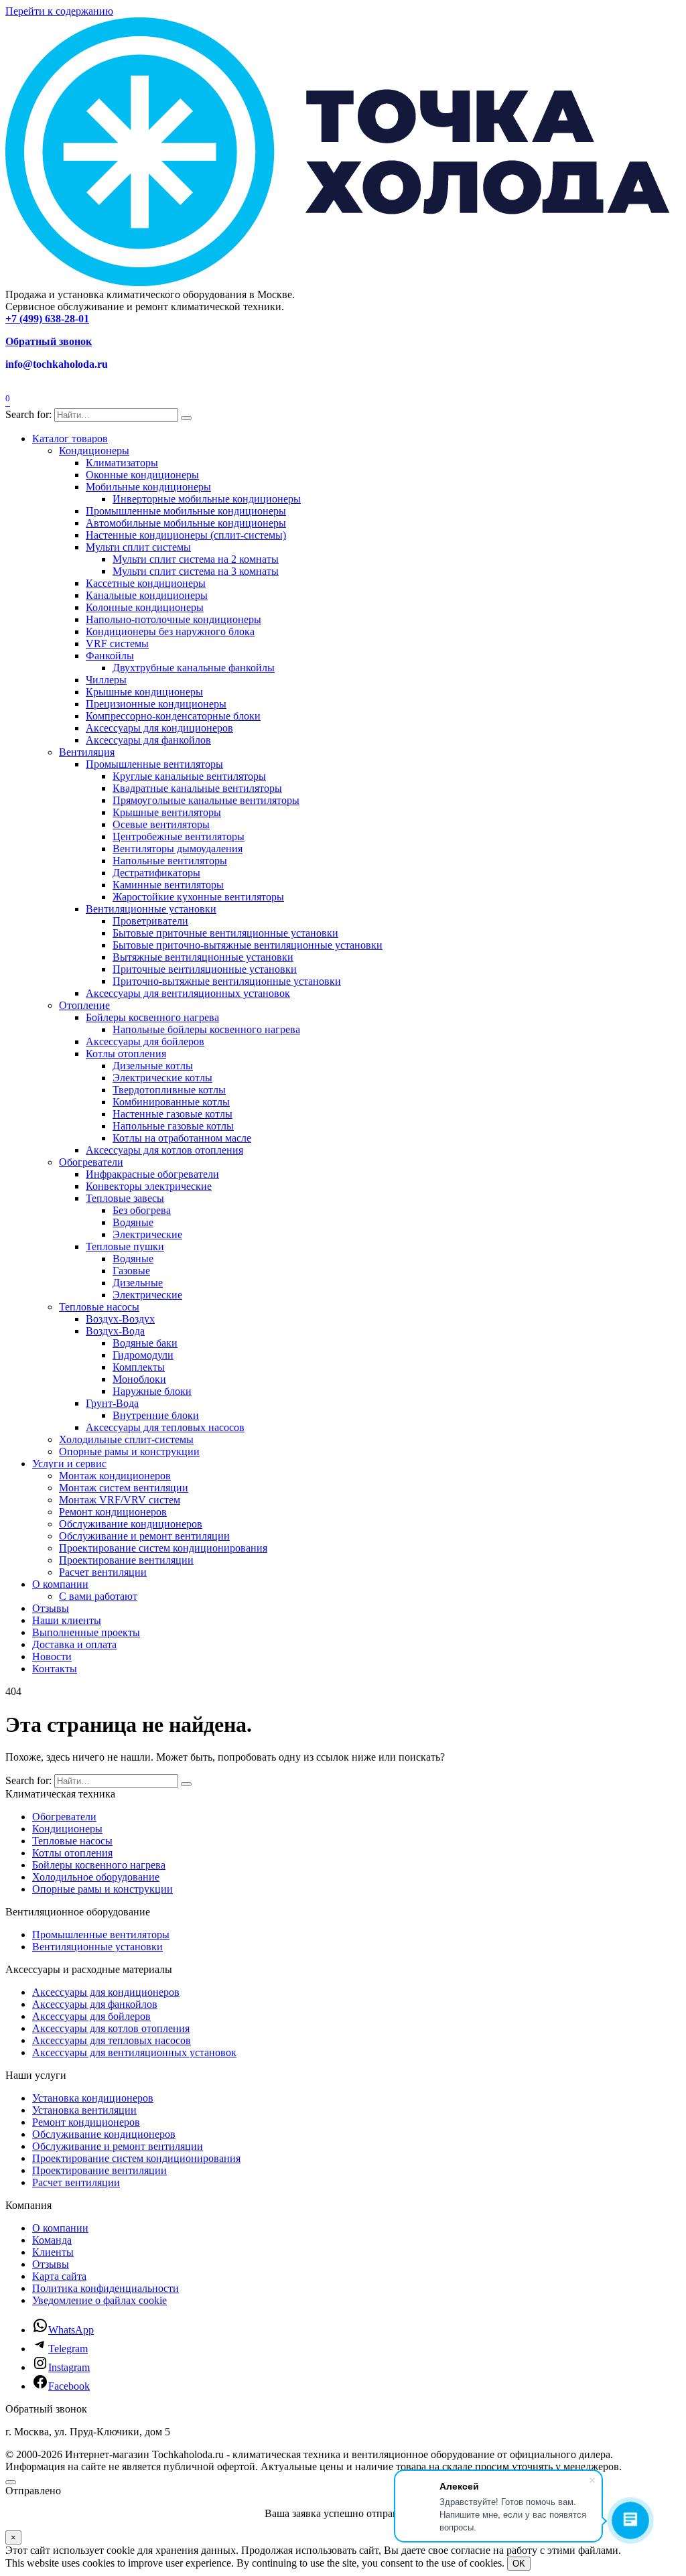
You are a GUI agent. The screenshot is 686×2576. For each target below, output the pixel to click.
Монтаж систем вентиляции (124, 1488)
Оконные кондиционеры (142, 475)
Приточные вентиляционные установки (205, 969)
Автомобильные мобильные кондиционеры (186, 523)
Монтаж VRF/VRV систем (120, 1500)
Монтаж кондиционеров (115, 1476)
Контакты (55, 1669)
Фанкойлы (110, 656)
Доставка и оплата (74, 1644)
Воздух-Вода (115, 1331)
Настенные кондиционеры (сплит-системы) (186, 535)
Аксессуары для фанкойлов (148, 740)
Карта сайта (59, 2276)
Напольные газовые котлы (173, 1126)
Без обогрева (142, 1210)
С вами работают (98, 1596)
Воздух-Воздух (120, 1319)
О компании (60, 1584)
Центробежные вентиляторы (179, 836)
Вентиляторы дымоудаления (178, 849)
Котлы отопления (126, 1054)
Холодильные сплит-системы (126, 1439)
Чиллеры (106, 680)
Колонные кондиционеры (145, 607)
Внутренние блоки (156, 1415)
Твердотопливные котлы (169, 1090)
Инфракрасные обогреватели (152, 1174)
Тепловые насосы (99, 1307)
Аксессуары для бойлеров (145, 1041)
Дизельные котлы (153, 1066)
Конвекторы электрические (149, 1186)
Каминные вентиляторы (168, 885)
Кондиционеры (94, 451)
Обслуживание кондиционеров (131, 1524)
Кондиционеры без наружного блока (170, 631)
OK (519, 2564)
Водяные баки (145, 1343)
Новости (52, 1656)
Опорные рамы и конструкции (129, 1451)
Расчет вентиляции (103, 1572)
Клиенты (53, 2252)
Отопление (84, 1005)
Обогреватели (91, 1162)
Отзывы (51, 1608)
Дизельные (138, 1283)
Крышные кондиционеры (144, 692)
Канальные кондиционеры (147, 595)
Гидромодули (143, 1355)
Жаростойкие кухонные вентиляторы (198, 897)
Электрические (147, 1234)
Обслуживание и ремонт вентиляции (144, 1536)
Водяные (133, 1222)
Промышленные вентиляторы (154, 764)
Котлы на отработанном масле (182, 1138)
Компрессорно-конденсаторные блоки (173, 716)
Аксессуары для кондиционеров (159, 728)
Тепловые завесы (125, 1198)
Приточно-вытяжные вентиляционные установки (227, 981)
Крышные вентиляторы (167, 812)
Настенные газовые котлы (173, 1114)
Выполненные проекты (86, 1632)
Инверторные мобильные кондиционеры (207, 499)
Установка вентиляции (84, 2110)
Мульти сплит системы (138, 547)
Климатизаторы (122, 463)
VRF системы (117, 643)
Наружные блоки (152, 1391)
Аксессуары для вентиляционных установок (188, 993)
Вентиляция (87, 752)
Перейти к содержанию (59, 11)
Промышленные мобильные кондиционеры (186, 511)
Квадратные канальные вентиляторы (197, 788)
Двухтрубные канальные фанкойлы (194, 668)
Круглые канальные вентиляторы (189, 776)
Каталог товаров (70, 438)
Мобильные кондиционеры (148, 487)
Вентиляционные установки (151, 909)
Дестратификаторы (156, 873)
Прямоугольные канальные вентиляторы (206, 800)
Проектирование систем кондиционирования (163, 1548)
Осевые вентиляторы (161, 824)
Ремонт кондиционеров (113, 1512)
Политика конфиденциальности (106, 2288)
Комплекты (139, 1367)
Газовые (131, 1271)
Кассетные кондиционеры (146, 583)
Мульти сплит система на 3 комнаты (196, 571)
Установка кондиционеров (93, 2098)
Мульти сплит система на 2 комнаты (196, 559)
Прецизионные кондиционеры (156, 704)
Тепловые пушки (125, 1246)
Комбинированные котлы (171, 1102)
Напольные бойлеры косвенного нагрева (206, 1029)
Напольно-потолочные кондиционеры (174, 619)
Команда (52, 2240)
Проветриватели (150, 921)
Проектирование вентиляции (126, 1560)
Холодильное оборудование (96, 1877)
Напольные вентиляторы (170, 861)
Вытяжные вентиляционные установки (203, 957)
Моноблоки (139, 1379)
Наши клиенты (67, 1620)
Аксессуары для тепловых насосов (165, 1427)
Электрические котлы (162, 1078)
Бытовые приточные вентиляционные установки (225, 933)
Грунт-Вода (112, 1403)
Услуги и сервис (69, 1464)
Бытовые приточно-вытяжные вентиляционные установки (248, 945)
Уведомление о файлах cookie (99, 2300)
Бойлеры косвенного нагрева (152, 1017)
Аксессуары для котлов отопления (164, 1150)
